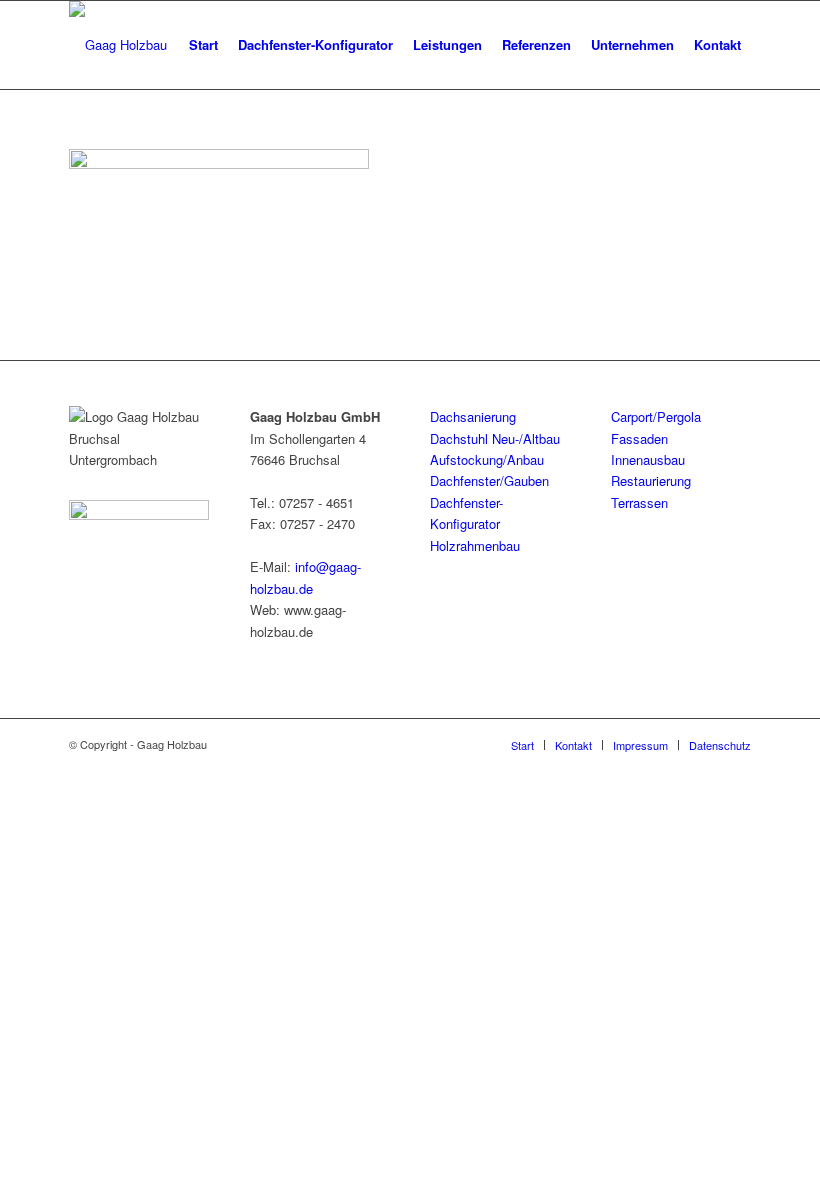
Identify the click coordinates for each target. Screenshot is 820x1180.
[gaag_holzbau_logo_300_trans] (118, 45)
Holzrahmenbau (475, 545)
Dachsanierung (473, 416)
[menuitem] (203, 45)
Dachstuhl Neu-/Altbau (495, 438)
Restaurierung (651, 480)
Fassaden (639, 438)
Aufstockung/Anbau (487, 459)
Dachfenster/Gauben (489, 480)
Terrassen (639, 502)
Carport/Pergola (656, 416)
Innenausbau (648, 459)
